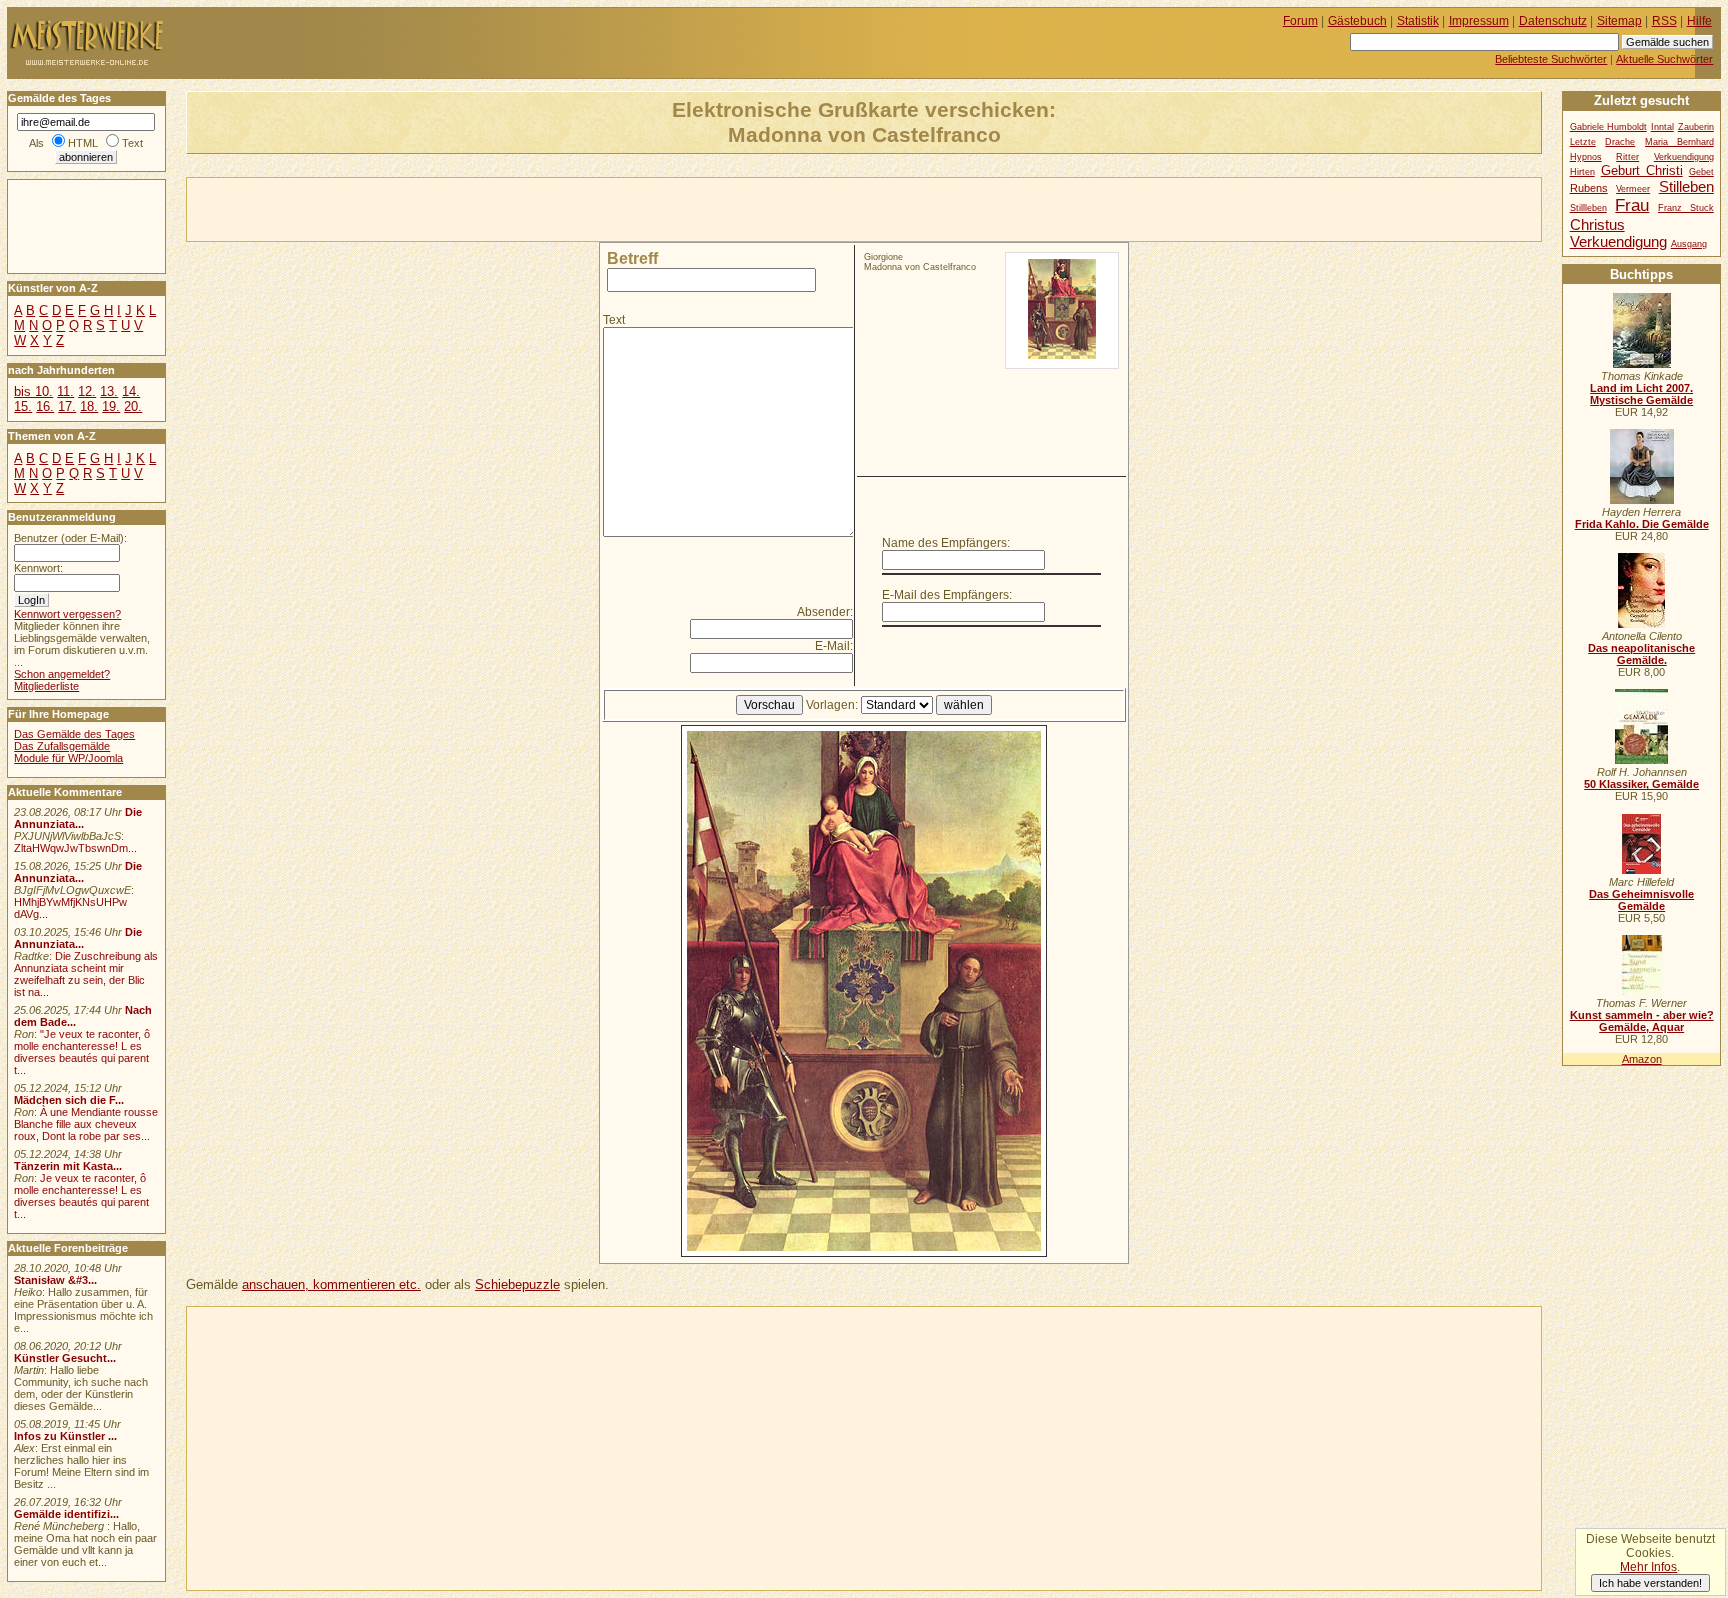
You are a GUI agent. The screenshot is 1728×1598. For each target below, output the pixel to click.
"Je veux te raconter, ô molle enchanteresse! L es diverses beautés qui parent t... (82, 1052)
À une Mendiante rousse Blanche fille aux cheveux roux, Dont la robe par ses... (86, 1124)
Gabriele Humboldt (1608, 127)
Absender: (825, 612)
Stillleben (1588, 208)
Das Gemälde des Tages (74, 734)
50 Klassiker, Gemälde (1641, 784)
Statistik (1418, 21)
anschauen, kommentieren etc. (331, 1284)
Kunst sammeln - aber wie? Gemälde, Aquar (1642, 1021)
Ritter (1627, 157)
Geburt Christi (1642, 170)
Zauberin (1696, 127)
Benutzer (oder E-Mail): (70, 538)
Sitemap (1619, 21)
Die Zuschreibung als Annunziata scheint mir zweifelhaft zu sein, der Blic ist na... (86, 974)
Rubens (1589, 188)
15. (23, 406)
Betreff (632, 258)
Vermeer (1633, 189)
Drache (1620, 142)
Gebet (1701, 172)
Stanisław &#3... (55, 1280)
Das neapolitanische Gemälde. (1641, 654)
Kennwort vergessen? (67, 614)
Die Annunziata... (78, 818)
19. (111, 406)
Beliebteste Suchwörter (1551, 59)
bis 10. (33, 391)
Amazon (1642, 1059)
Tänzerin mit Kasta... (68, 1166)
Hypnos (1586, 157)
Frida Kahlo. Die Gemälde (1642, 524)
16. (45, 406)
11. (65, 391)
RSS (1664, 21)
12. (87, 391)
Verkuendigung (1618, 241)
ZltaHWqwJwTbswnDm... (75, 848)
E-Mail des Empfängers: (947, 595)
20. (133, 406)
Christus (1597, 224)
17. (67, 406)
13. (109, 391)
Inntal (1662, 127)
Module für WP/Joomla (68, 758)
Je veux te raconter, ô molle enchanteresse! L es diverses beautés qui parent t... (81, 1196)
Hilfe (1699, 21)
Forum (1300, 21)
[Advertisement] (421, 208)
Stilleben (1686, 186)
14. (131, 391)
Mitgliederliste (46, 686)
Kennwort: (38, 568)
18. (89, 406)
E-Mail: (834, 646)
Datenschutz (1553, 21)
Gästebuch (1357, 21)
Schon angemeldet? (62, 674)
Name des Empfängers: (946, 543)
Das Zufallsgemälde (62, 746)
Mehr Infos (1648, 1567)
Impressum (1479, 21)
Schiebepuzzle (517, 1284)
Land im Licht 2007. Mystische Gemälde (1641, 394)
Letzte (1583, 142)
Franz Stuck (1686, 208)
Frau (1632, 205)
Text (614, 320)
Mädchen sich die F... (69, 1100)
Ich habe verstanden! (1650, 1583)
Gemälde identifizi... (66, 1514)
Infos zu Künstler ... (65, 1436)
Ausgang (1689, 244)
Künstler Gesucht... (65, 1358)
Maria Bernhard (1679, 142)
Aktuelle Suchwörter (1664, 59)
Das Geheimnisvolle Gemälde (1641, 900)
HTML (83, 143)
